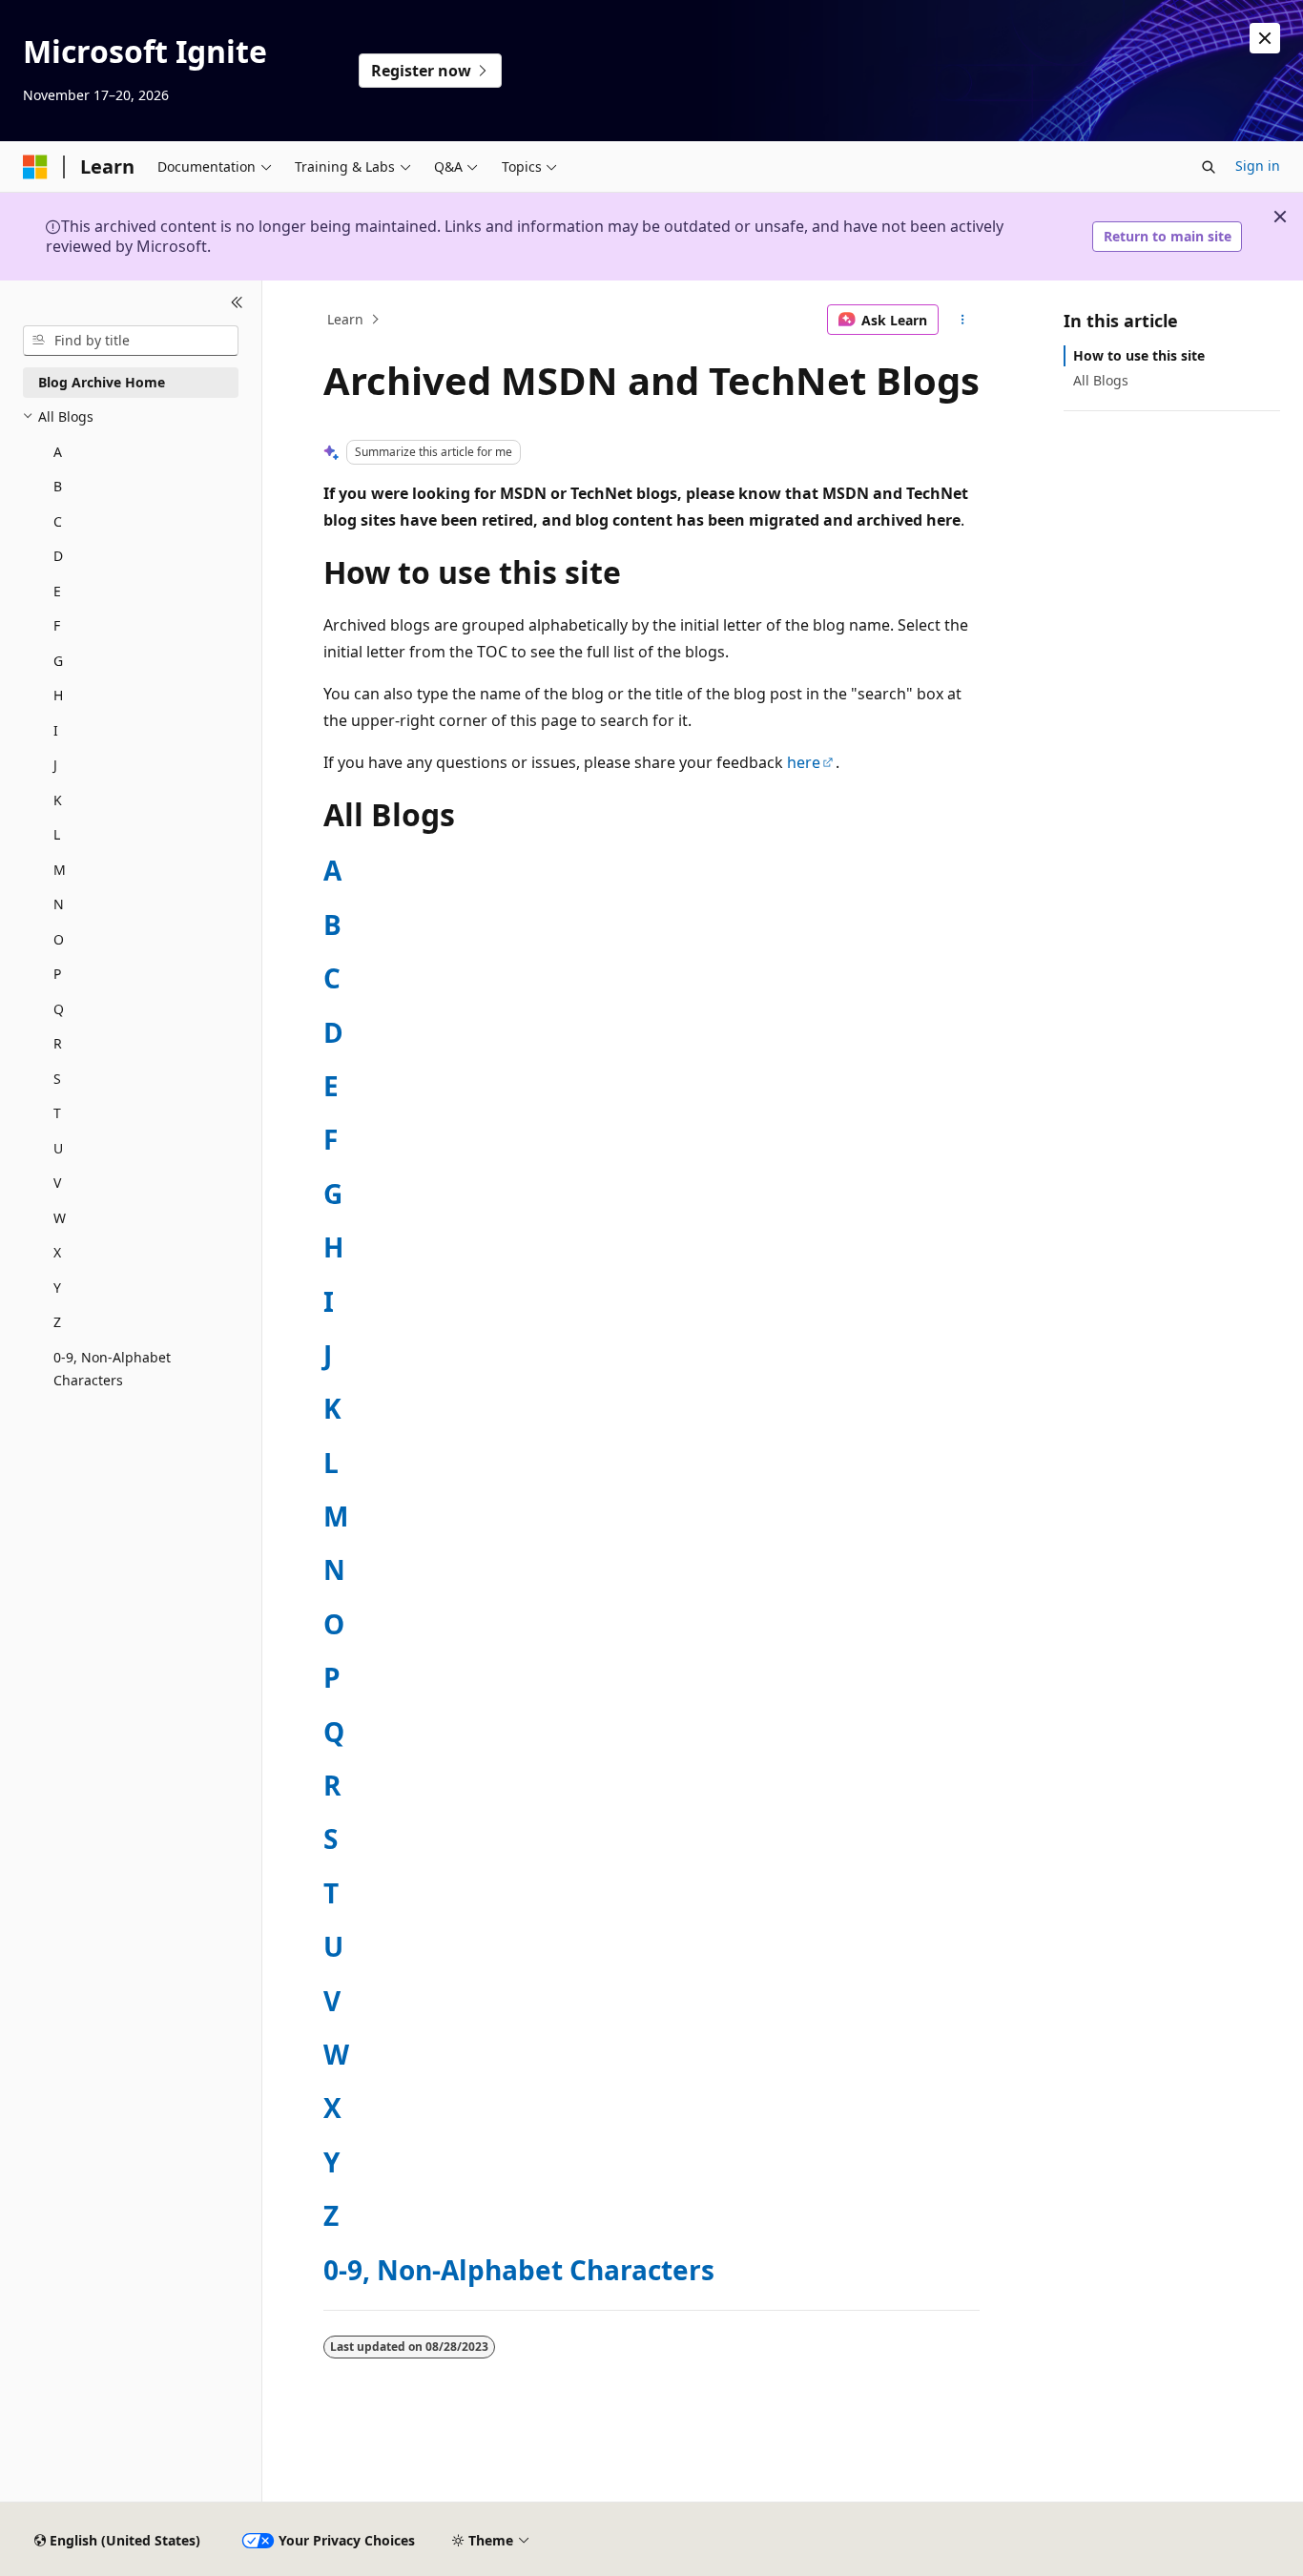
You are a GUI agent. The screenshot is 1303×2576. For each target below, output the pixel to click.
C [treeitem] (58, 521)
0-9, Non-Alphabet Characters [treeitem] (112, 1369)
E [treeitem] (57, 591)
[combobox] (131, 341)
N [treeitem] (59, 904)
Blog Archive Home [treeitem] (102, 382)
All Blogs (1101, 380)
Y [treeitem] (57, 1288)
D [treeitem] (58, 556)
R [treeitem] (58, 1043)
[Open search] (1209, 167)
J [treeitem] (55, 765)
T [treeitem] (57, 1113)
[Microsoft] (35, 167)
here (804, 762)
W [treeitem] (60, 1218)
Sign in (1258, 166)
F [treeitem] (57, 625)
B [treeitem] (58, 486)
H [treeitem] (58, 695)
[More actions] (963, 320)
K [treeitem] (58, 800)
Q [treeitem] (59, 1009)
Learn (345, 319)
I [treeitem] (56, 730)
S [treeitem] (57, 1079)
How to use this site (1139, 355)
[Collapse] (237, 303)
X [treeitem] (57, 1252)
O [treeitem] (59, 939)
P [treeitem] (57, 974)
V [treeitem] (57, 1183)
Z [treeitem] (57, 1322)
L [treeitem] (57, 834)
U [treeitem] (58, 1148)
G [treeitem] (58, 661)
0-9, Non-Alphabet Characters (519, 2270)
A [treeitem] (58, 452)
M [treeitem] (60, 870)
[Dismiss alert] (1265, 38)
